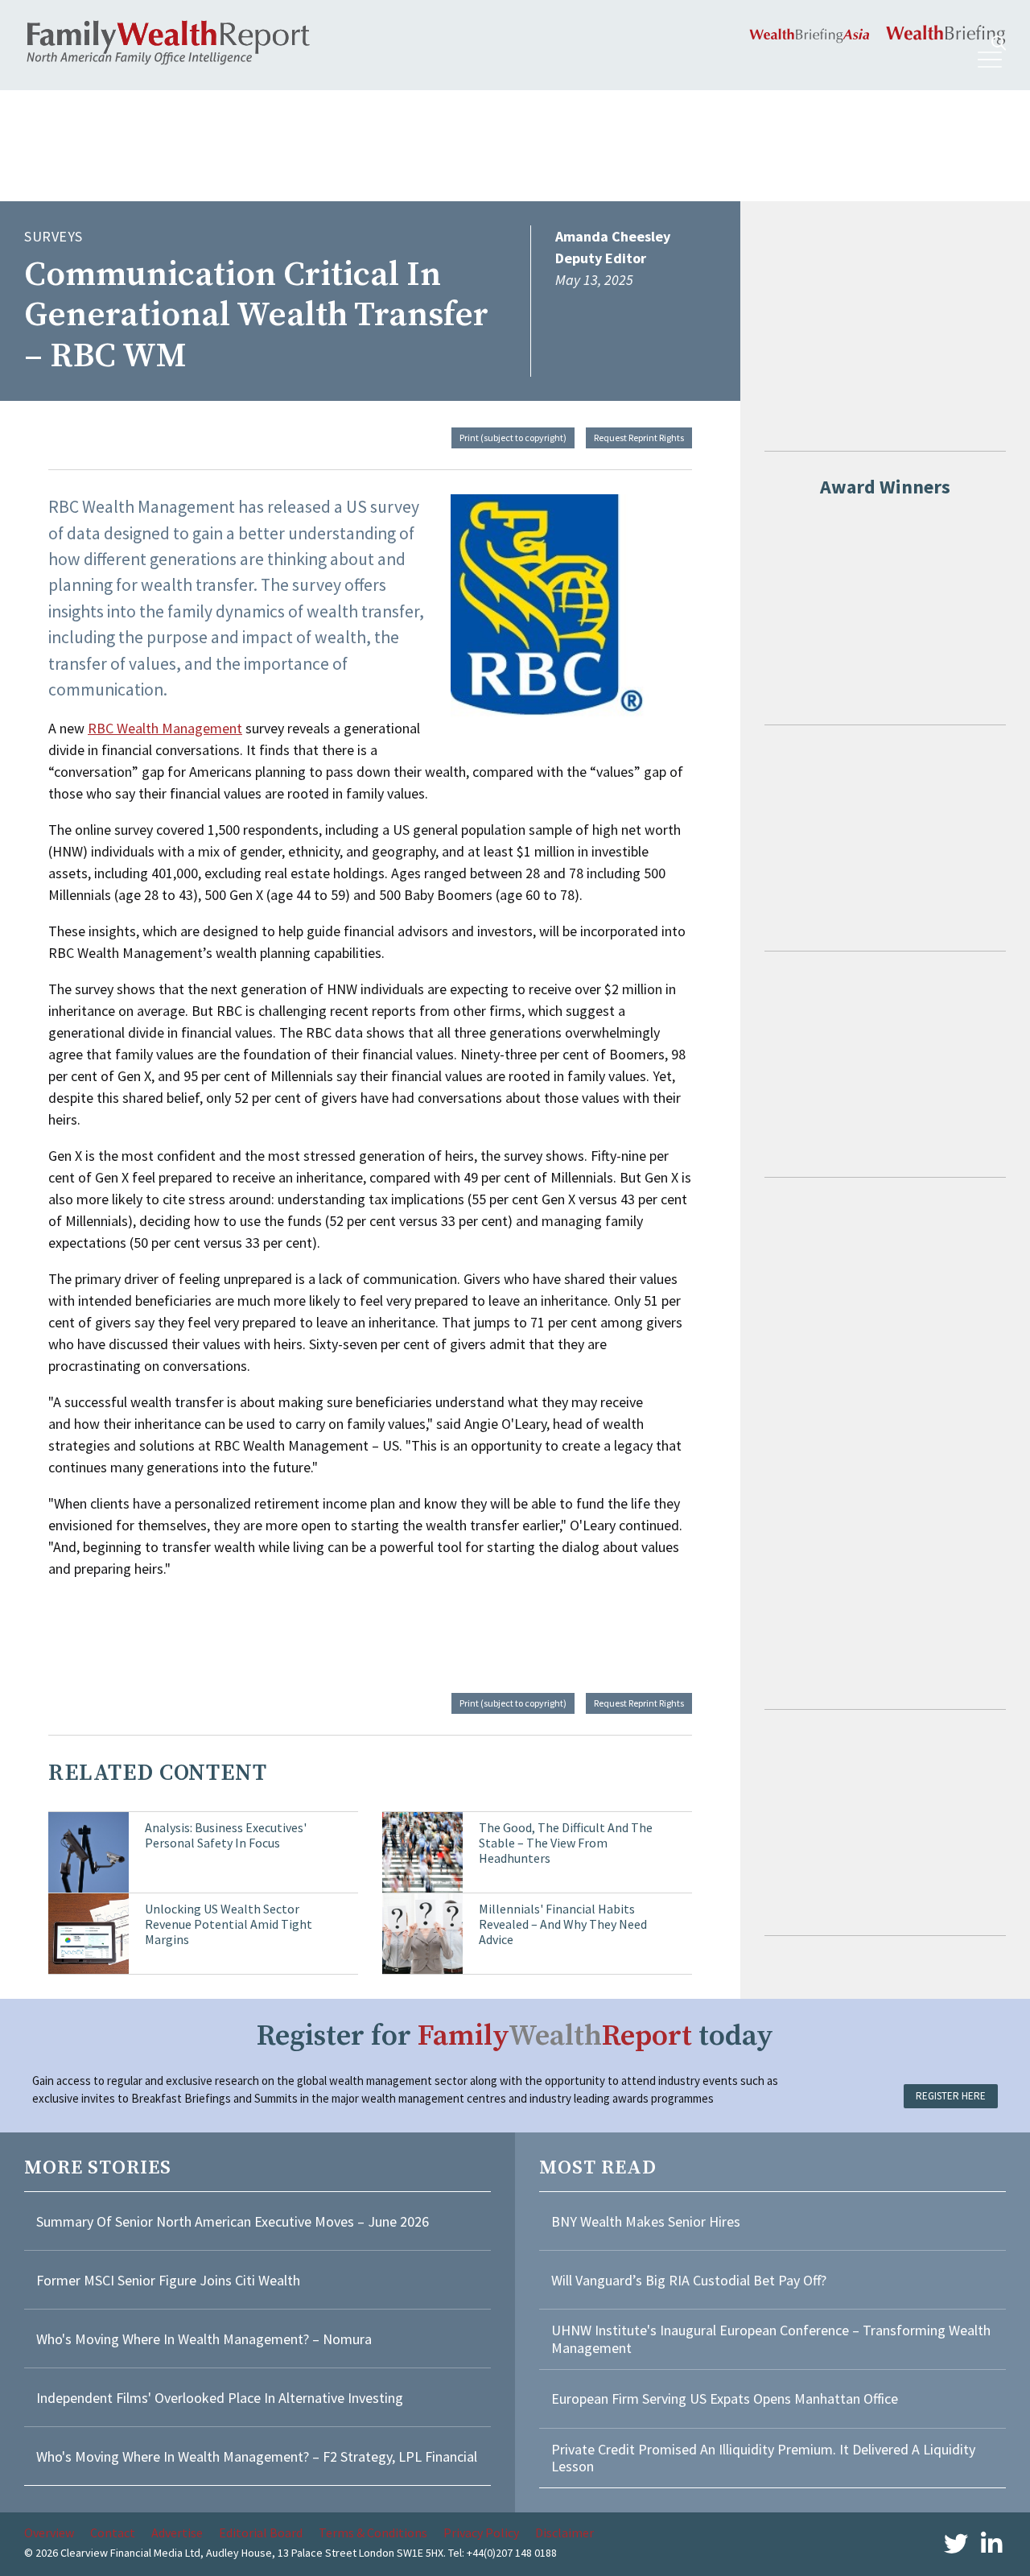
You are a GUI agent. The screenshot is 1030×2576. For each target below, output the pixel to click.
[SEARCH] (999, 43)
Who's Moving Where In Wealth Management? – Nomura (204, 2339)
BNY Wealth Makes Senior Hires (646, 2221)
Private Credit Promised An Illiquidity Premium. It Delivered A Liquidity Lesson (763, 2458)
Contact (113, 2533)
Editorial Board (261, 2533)
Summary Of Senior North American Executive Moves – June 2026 (233, 2221)
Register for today (515, 2036)
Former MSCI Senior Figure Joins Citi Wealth (168, 2280)
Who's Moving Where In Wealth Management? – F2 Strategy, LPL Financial (257, 2456)
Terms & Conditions (373, 2533)
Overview (49, 2533)
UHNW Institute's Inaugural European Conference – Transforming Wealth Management (771, 2339)
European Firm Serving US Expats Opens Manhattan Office (725, 2398)
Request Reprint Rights (639, 438)
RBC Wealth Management (165, 728)
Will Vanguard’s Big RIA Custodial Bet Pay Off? (689, 2280)
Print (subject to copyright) (513, 438)
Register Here (951, 2096)
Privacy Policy (481, 2533)
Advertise (177, 2533)
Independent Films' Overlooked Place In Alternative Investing (220, 2398)
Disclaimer (564, 2533)
